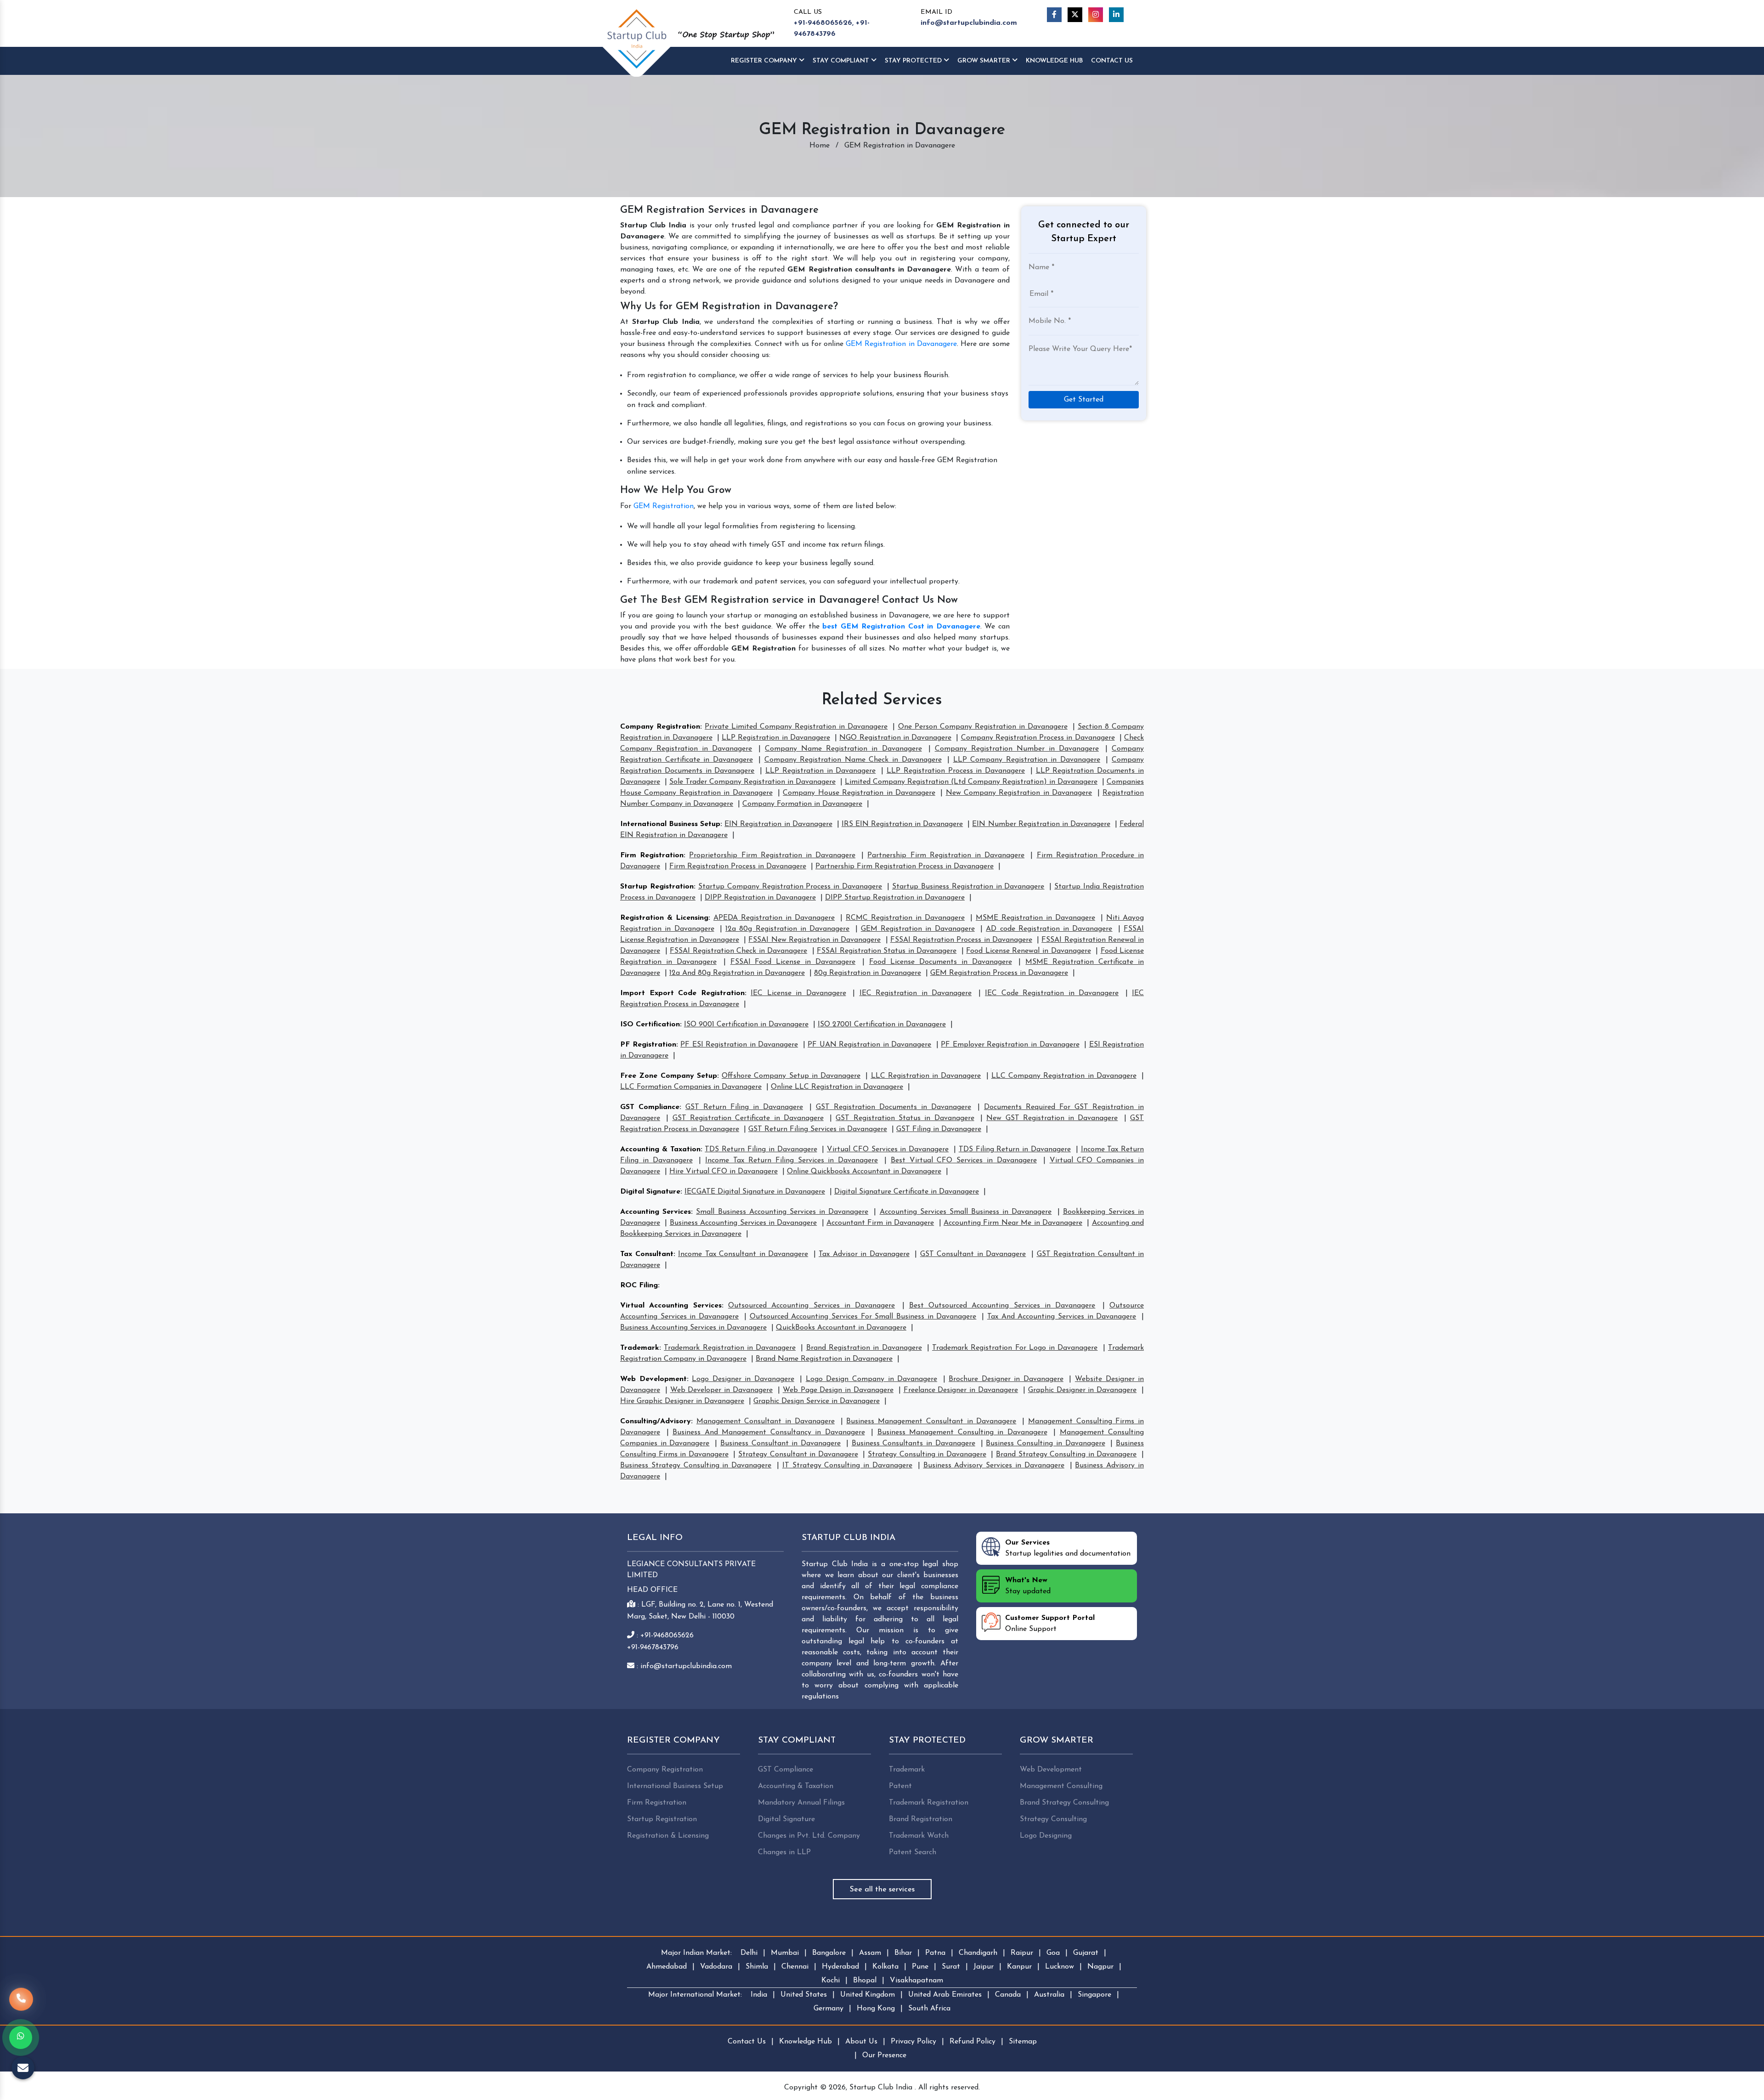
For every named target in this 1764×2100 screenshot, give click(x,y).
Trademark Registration (929, 1803)
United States (804, 1995)
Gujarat (1086, 1953)
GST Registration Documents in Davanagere (893, 1107)
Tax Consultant (647, 1254)
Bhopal (865, 1981)
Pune (920, 1967)
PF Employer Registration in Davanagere (1010, 1045)
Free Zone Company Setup (669, 1076)
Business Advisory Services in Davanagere (994, 1466)
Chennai (795, 1967)
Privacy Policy (913, 2042)
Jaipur (984, 1967)
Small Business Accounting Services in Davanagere (782, 1212)
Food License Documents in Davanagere (941, 962)
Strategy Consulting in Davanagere (927, 1455)
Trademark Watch (919, 1836)
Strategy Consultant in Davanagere (798, 1455)
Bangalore (829, 1953)
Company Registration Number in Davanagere (1017, 749)
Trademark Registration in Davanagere (730, 1348)
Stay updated (1028, 1586)
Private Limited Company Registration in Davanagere (796, 727)
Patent (900, 1786)
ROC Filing (639, 1285)
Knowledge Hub (806, 2042)
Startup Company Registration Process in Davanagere (790, 887)
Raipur (1022, 1953)
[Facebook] (1054, 15)
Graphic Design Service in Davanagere (817, 1401)
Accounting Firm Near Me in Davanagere (1013, 1223)
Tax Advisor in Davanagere (864, 1254)
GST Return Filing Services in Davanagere (818, 1129)
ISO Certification (650, 1025)
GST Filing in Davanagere (939, 1129)
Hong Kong (876, 2009)
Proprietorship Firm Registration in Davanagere (772, 855)
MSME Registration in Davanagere (1035, 918)
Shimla (757, 1967)
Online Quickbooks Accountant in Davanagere (864, 1172)
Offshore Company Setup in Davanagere (791, 1076)
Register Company (765, 61)
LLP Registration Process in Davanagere (956, 771)
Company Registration (660, 727)
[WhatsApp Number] (21, 2038)
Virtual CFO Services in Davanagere (888, 1149)
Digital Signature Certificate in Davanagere (907, 1192)
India (759, 1995)
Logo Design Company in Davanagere (871, 1379)
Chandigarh (978, 1953)
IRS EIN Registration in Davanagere (902, 824)
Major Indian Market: (696, 1953)
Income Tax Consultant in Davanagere (743, 1254)
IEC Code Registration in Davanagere (1052, 993)
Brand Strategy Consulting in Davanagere (1066, 1455)
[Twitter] (1075, 15)
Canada (1008, 1995)
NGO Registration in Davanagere (895, 738)
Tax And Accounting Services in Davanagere (1062, 1317)
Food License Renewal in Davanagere (1028, 951)
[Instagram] (1096, 15)
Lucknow (1060, 1967)
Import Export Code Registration (682, 993)
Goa (1053, 1953)
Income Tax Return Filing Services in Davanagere (792, 1160)
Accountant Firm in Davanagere (880, 1223)
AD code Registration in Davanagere (1049, 929)
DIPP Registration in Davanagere (760, 898)
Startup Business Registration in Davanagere (968, 887)
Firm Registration (652, 855)
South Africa (929, 2009)
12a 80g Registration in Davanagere (787, 929)
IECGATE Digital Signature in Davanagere (755, 1192)
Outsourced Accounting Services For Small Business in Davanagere (863, 1317)
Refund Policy (972, 2042)
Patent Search (913, 1852)
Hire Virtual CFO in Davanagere (724, 1172)
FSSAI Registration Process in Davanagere (961, 940)
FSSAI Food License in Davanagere (793, 962)
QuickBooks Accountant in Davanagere (841, 1328)
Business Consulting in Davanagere (1045, 1443)
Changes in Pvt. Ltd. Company (809, 1836)
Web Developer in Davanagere (721, 1390)
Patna (935, 1953)
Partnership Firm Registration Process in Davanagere (905, 866)
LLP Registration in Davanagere (776, 738)
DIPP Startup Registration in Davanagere (895, 898)
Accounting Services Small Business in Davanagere (966, 1212)
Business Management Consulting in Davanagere (962, 1432)
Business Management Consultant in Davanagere (931, 1421)
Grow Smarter (985, 61)
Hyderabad (840, 1967)
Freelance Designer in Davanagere (961, 1390)
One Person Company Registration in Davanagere (983, 727)
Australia (1049, 1995)
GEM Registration (664, 506)
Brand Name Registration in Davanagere (824, 1359)
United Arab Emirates (945, 1995)
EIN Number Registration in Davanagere (1041, 824)
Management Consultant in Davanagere (766, 1421)
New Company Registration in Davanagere (1019, 793)
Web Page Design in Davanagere (838, 1390)
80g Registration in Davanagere (868, 973)
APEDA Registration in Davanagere (774, 918)
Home (820, 146)
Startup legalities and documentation (1068, 1548)
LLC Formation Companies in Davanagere (691, 1087)
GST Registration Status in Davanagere (905, 1118)
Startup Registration (657, 887)
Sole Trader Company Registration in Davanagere (752, 782)
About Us (861, 2042)
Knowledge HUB (1054, 61)
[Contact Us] (21, 2002)
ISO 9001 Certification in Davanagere (746, 1025)
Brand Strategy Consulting (1064, 1803)
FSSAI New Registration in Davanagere (814, 940)
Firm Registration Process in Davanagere (738, 866)
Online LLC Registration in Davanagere (837, 1087)
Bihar (903, 1953)
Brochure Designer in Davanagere (1006, 1379)
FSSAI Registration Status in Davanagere (887, 951)
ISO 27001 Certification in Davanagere (882, 1025)
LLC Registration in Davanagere (926, 1076)
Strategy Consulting (1053, 1819)
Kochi (831, 1981)
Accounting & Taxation (660, 1149)
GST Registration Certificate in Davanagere (748, 1118)
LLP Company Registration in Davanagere (1027, 760)
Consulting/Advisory (656, 1421)
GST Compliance (650, 1107)
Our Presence (884, 2055)
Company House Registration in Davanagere (859, 793)
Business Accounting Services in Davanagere (743, 1223)
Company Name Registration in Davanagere (843, 749)
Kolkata (885, 1967)
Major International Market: (695, 1995)
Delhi (749, 1953)
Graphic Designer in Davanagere (1082, 1390)
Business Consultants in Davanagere (913, 1443)
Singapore (1094, 1995)
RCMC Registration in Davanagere (905, 918)
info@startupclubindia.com (969, 23)
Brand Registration (921, 1819)
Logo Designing (1046, 1836)
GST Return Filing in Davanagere (744, 1107)
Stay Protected (914, 61)
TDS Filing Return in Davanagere (1015, 1149)
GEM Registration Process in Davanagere (999, 973)
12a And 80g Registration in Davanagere (737, 973)
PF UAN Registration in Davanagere (869, 1045)
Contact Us (1112, 61)
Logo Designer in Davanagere (743, 1379)
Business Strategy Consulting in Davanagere (696, 1466)
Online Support (1050, 1624)
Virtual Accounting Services (671, 1306)
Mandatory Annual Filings (801, 1803)
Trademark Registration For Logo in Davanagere (1015, 1348)
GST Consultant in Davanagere (973, 1254)
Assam (870, 1953)
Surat (951, 1967)
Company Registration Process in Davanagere (1038, 738)
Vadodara (716, 1967)
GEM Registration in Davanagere (901, 344)
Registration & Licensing (664, 918)
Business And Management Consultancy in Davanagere (769, 1432)
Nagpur (1100, 1967)
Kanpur (1019, 1967)
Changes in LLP (784, 1852)
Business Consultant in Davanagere (780, 1443)
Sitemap (1023, 2042)
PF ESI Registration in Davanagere (739, 1045)
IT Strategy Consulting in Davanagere (847, 1466)
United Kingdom (868, 1995)
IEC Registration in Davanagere (916, 993)
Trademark (640, 1348)
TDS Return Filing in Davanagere (761, 1149)
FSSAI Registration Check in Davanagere (738, 951)
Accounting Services (656, 1212)
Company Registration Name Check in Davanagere (853, 760)
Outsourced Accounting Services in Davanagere (811, 1306)
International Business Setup (670, 824)
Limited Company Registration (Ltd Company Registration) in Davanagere (971, 782)
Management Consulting (1061, 1786)
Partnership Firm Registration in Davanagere (946, 855)
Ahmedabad (667, 1967)
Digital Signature (650, 1192)
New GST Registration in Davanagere (1052, 1118)
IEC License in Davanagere (798, 993)
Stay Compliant (842, 61)
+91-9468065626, (824, 23)
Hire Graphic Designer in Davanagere (682, 1401)
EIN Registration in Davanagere (778, 824)
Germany (828, 2009)
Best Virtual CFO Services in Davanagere (964, 1160)
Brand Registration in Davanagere (864, 1348)
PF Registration (648, 1045)
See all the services (882, 1890)
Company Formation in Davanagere (802, 804)
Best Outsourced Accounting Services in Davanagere (1002, 1306)
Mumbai (785, 1953)
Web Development (653, 1379)
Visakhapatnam (916, 1981)
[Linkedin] (1116, 15)
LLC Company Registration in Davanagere (1064, 1076)
